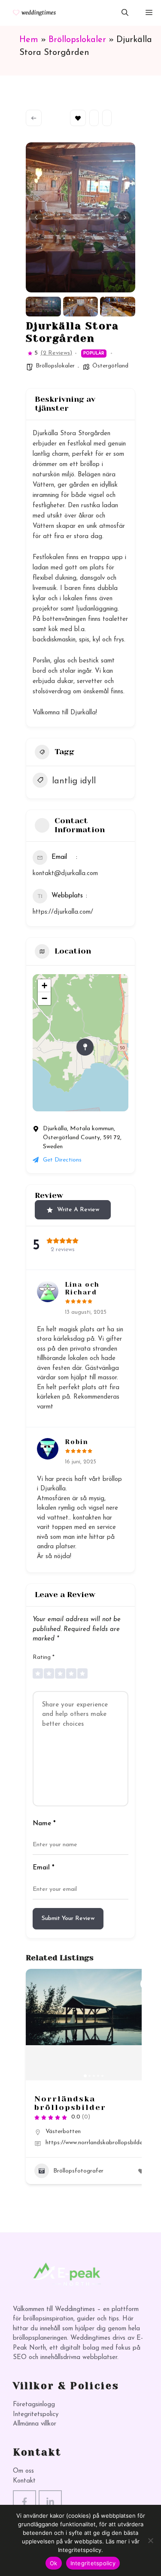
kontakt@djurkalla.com (65, 874)
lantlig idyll (74, 781)
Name (44, 1824)
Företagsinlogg (34, 2405)
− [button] (44, 998)
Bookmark (78, 118)
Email (44, 1868)
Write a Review (78, 1210)
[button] (125, 13)
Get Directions (62, 1160)
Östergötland (110, 366)
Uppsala (98, 2139)
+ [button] (44, 986)
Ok (54, 2563)
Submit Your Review (68, 1918)
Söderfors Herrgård (59, 2103)
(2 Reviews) (56, 353)
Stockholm (90, 2132)
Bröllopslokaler (77, 40)
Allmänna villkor (35, 2424)
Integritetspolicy (36, 2415)
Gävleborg (59, 2132)
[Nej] (150, 2540)
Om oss (23, 2471)
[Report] (107, 118)
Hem (29, 40)
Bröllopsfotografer (78, 2186)
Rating (44, 1657)
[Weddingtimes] (31, 13)
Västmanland (63, 2147)
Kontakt (24, 2481)
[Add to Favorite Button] (24, 1984)
